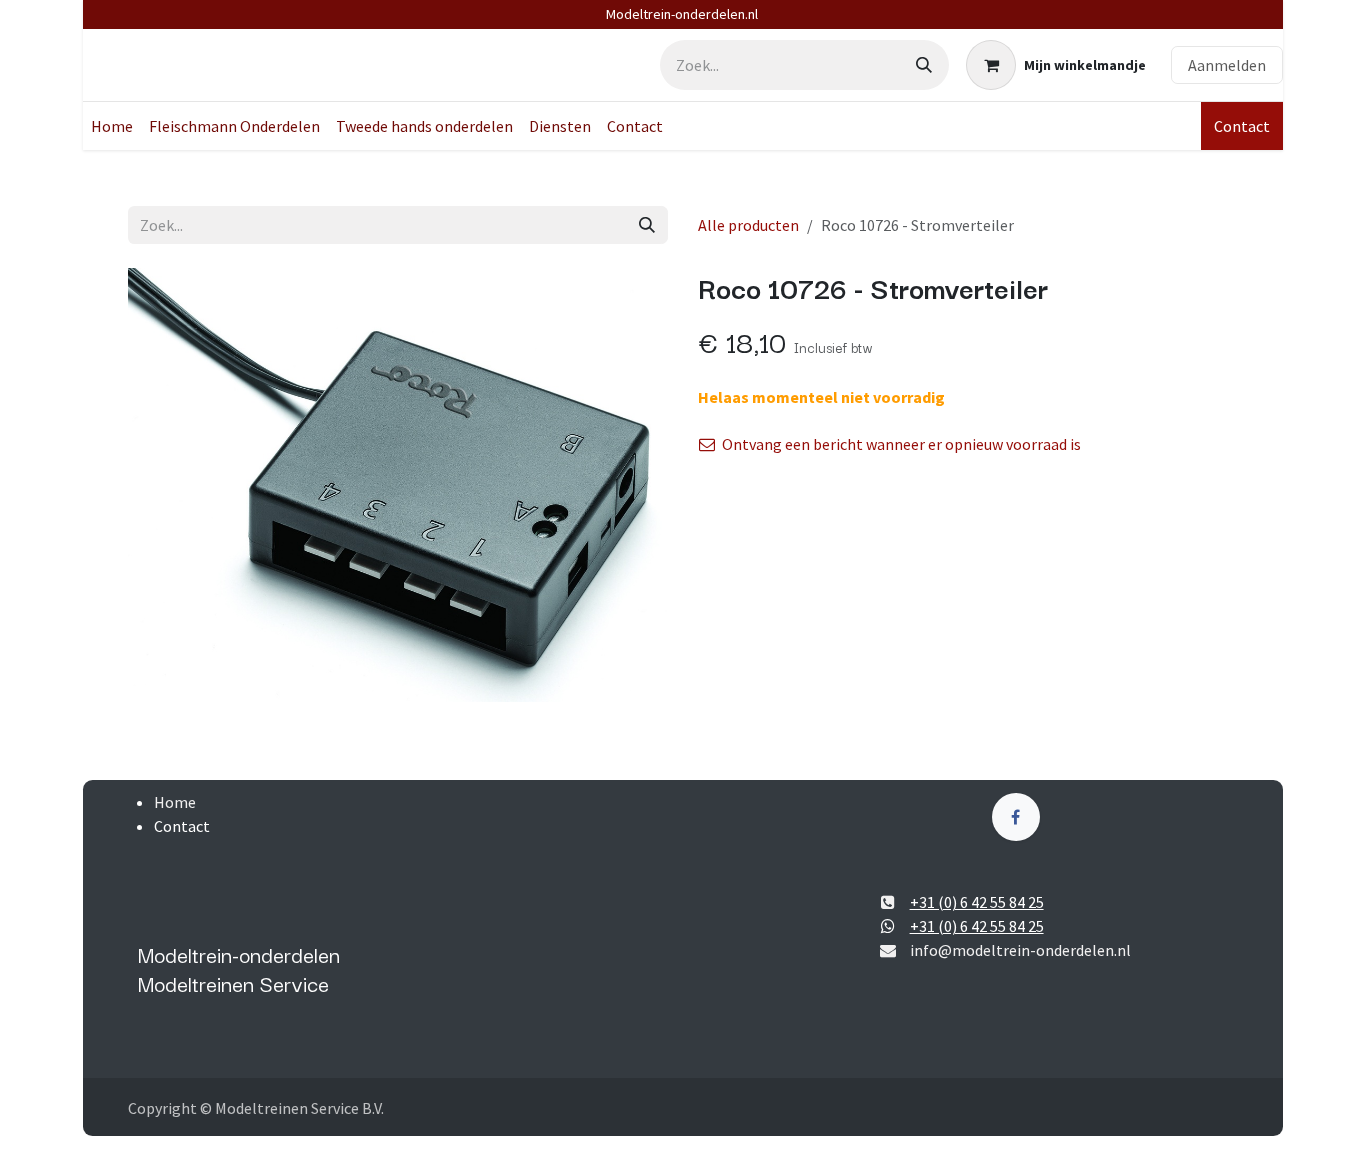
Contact (1242, 126)
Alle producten (748, 225)
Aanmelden (1227, 65)
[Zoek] (924, 65)
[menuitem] (112, 126)
